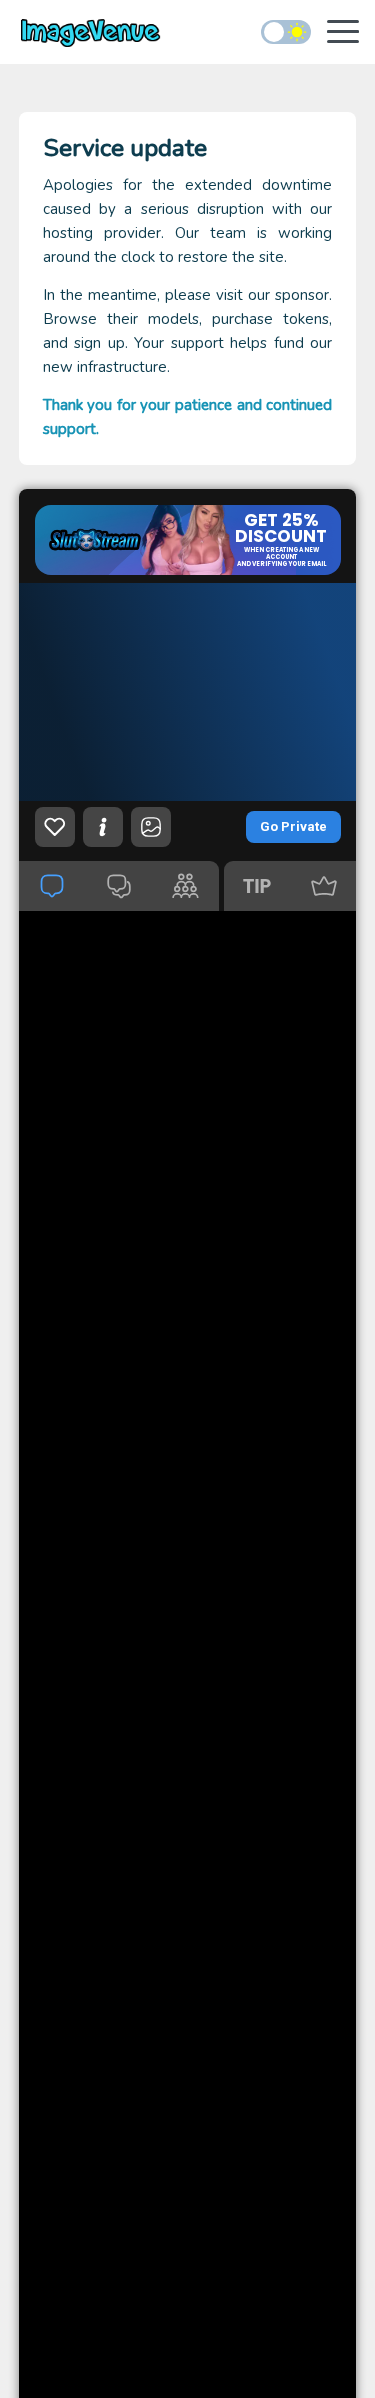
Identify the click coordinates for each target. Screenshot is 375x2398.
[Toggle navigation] (343, 33)
